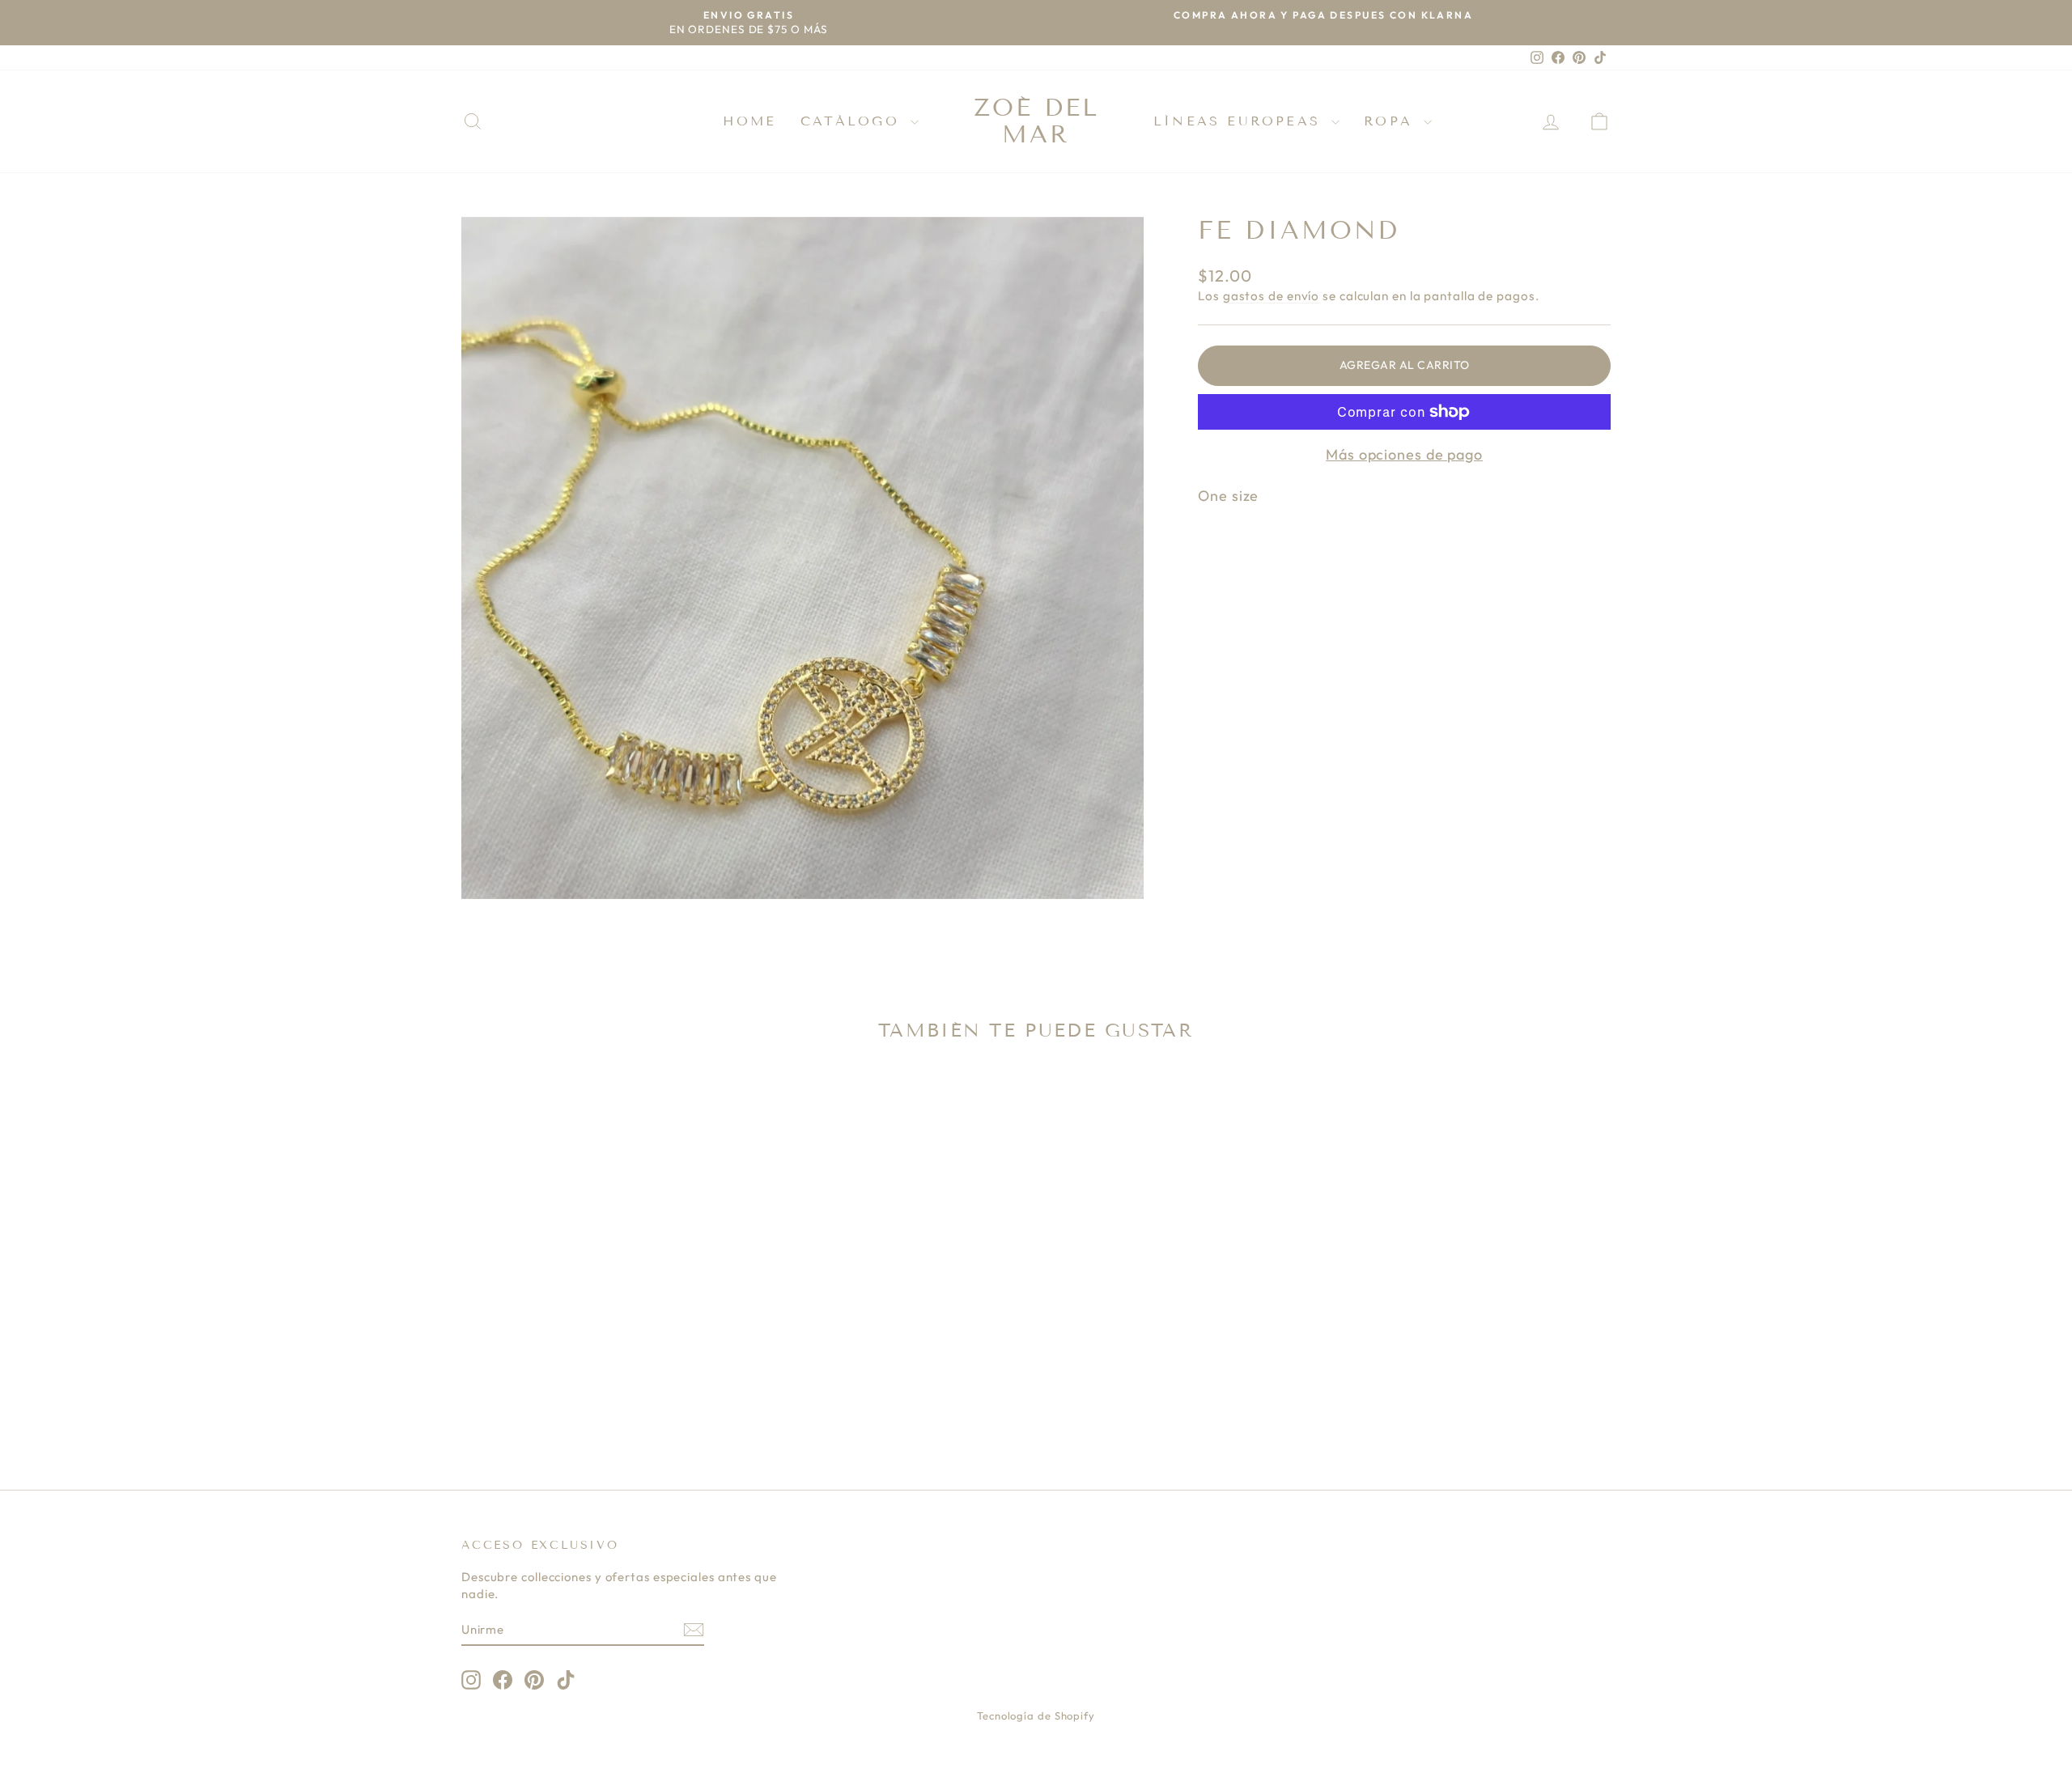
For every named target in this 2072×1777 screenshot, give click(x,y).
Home (749, 121)
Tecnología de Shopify (1036, 1716)
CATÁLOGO (853, 121)
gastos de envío (1272, 296)
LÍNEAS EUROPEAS (1240, 121)
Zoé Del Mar (1036, 121)
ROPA (1392, 121)
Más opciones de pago (1404, 454)
